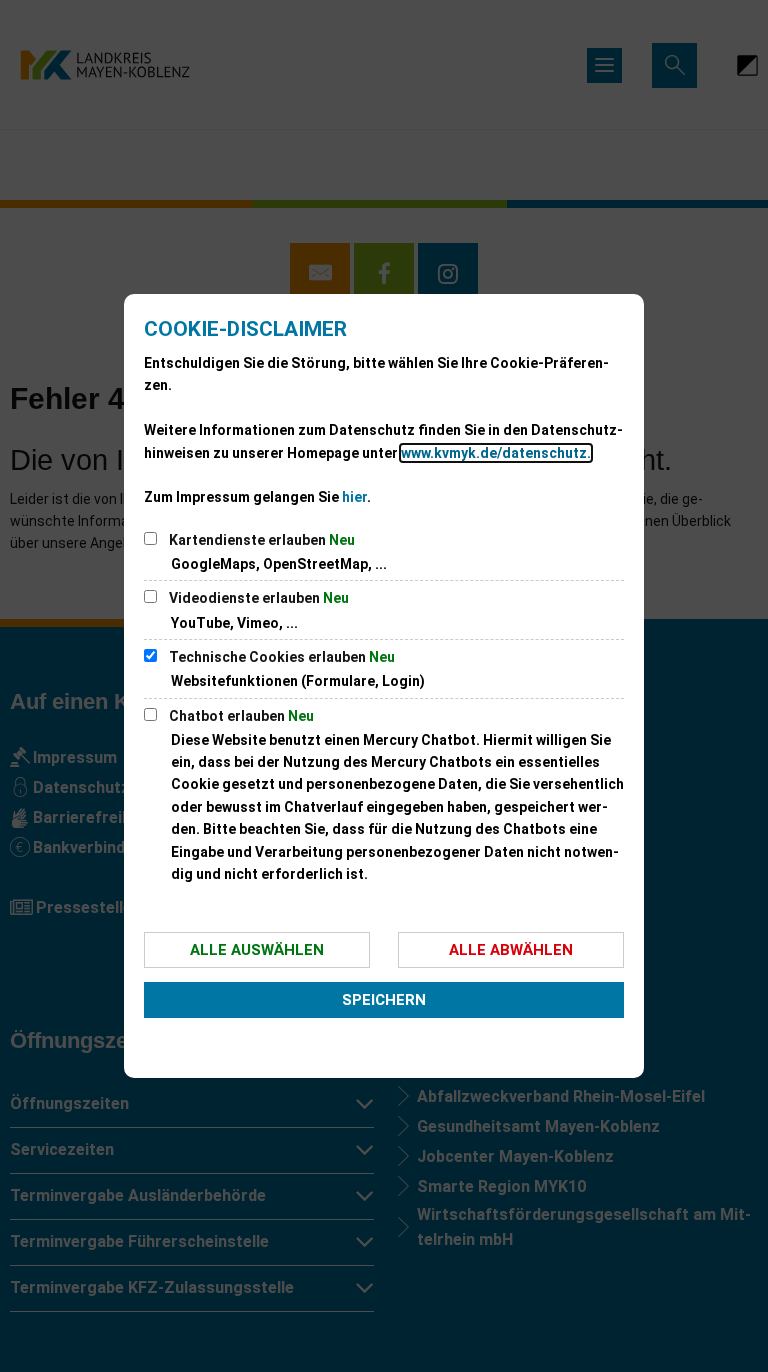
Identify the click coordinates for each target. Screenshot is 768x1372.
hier (354, 497)
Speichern (384, 1000)
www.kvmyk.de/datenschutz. (496, 453)
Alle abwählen (511, 950)
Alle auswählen (257, 950)
